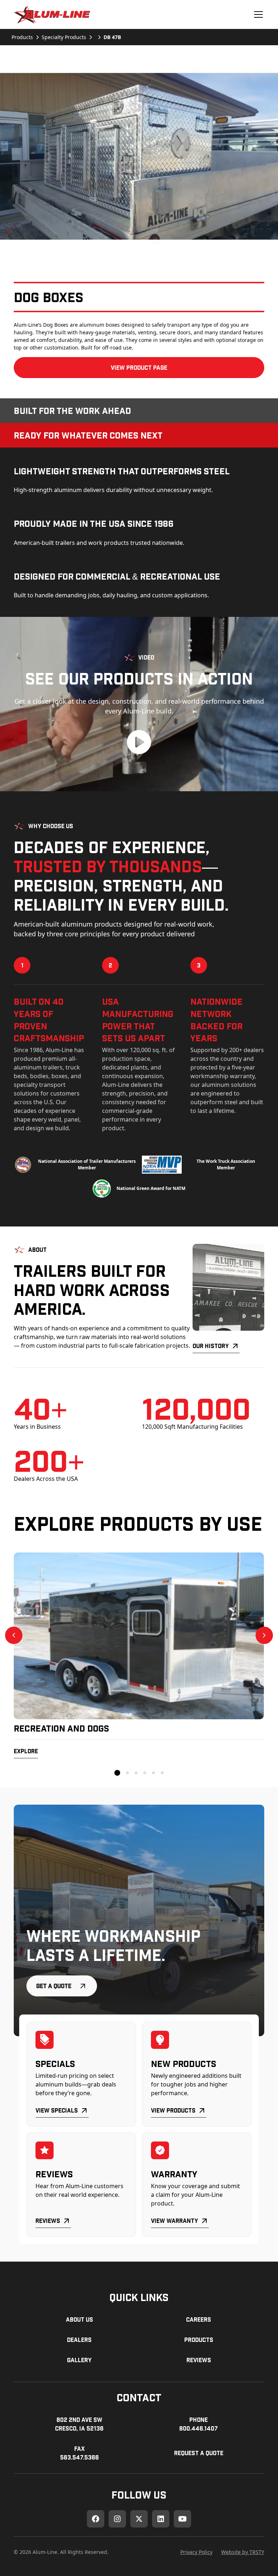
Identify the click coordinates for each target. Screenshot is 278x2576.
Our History (211, 1346)
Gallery (79, 2360)
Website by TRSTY (243, 2552)
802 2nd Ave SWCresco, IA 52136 (79, 2424)
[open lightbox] (139, 156)
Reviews (48, 2221)
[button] (257, 14)
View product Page (139, 367)
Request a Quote (199, 2453)
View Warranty (174, 2221)
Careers (199, 2319)
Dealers (79, 2340)
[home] (52, 14)
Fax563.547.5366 (79, 2453)
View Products (173, 2110)
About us (79, 2319)
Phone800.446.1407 (199, 2424)
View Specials (57, 2110)
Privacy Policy (196, 2552)
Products (199, 2340)
